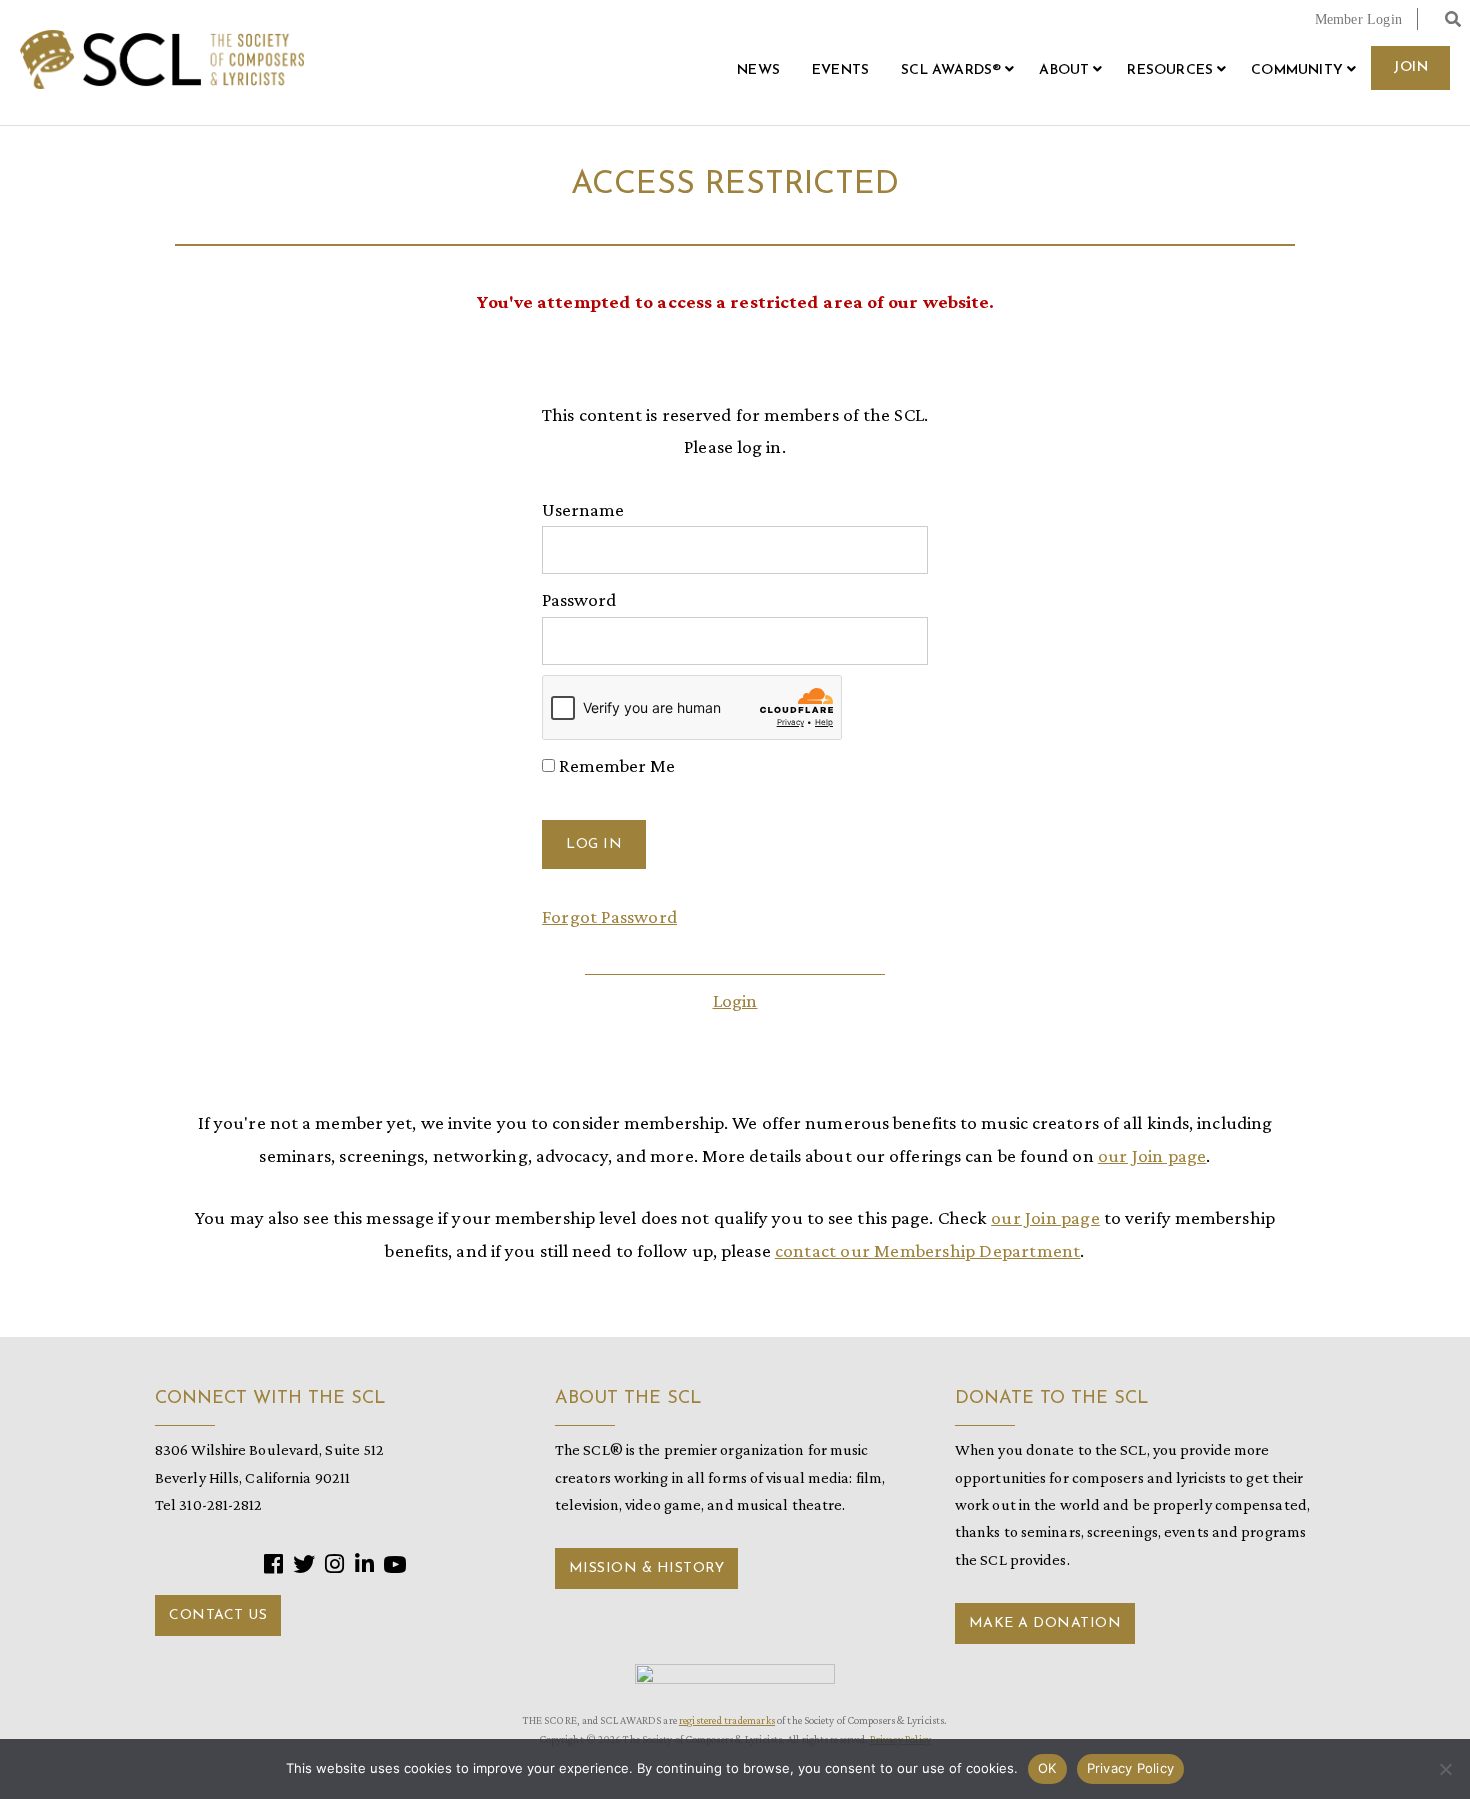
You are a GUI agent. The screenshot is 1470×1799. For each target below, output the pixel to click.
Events (840, 70)
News (758, 70)
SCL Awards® (951, 70)
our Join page (1152, 1155)
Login (735, 1000)
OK (1047, 1768)
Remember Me (615, 765)
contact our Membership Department (928, 1250)
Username (583, 509)
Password (579, 599)
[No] (1445, 1769)
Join (1410, 67)
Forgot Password (609, 916)
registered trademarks (727, 1720)
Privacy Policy (1131, 1768)
